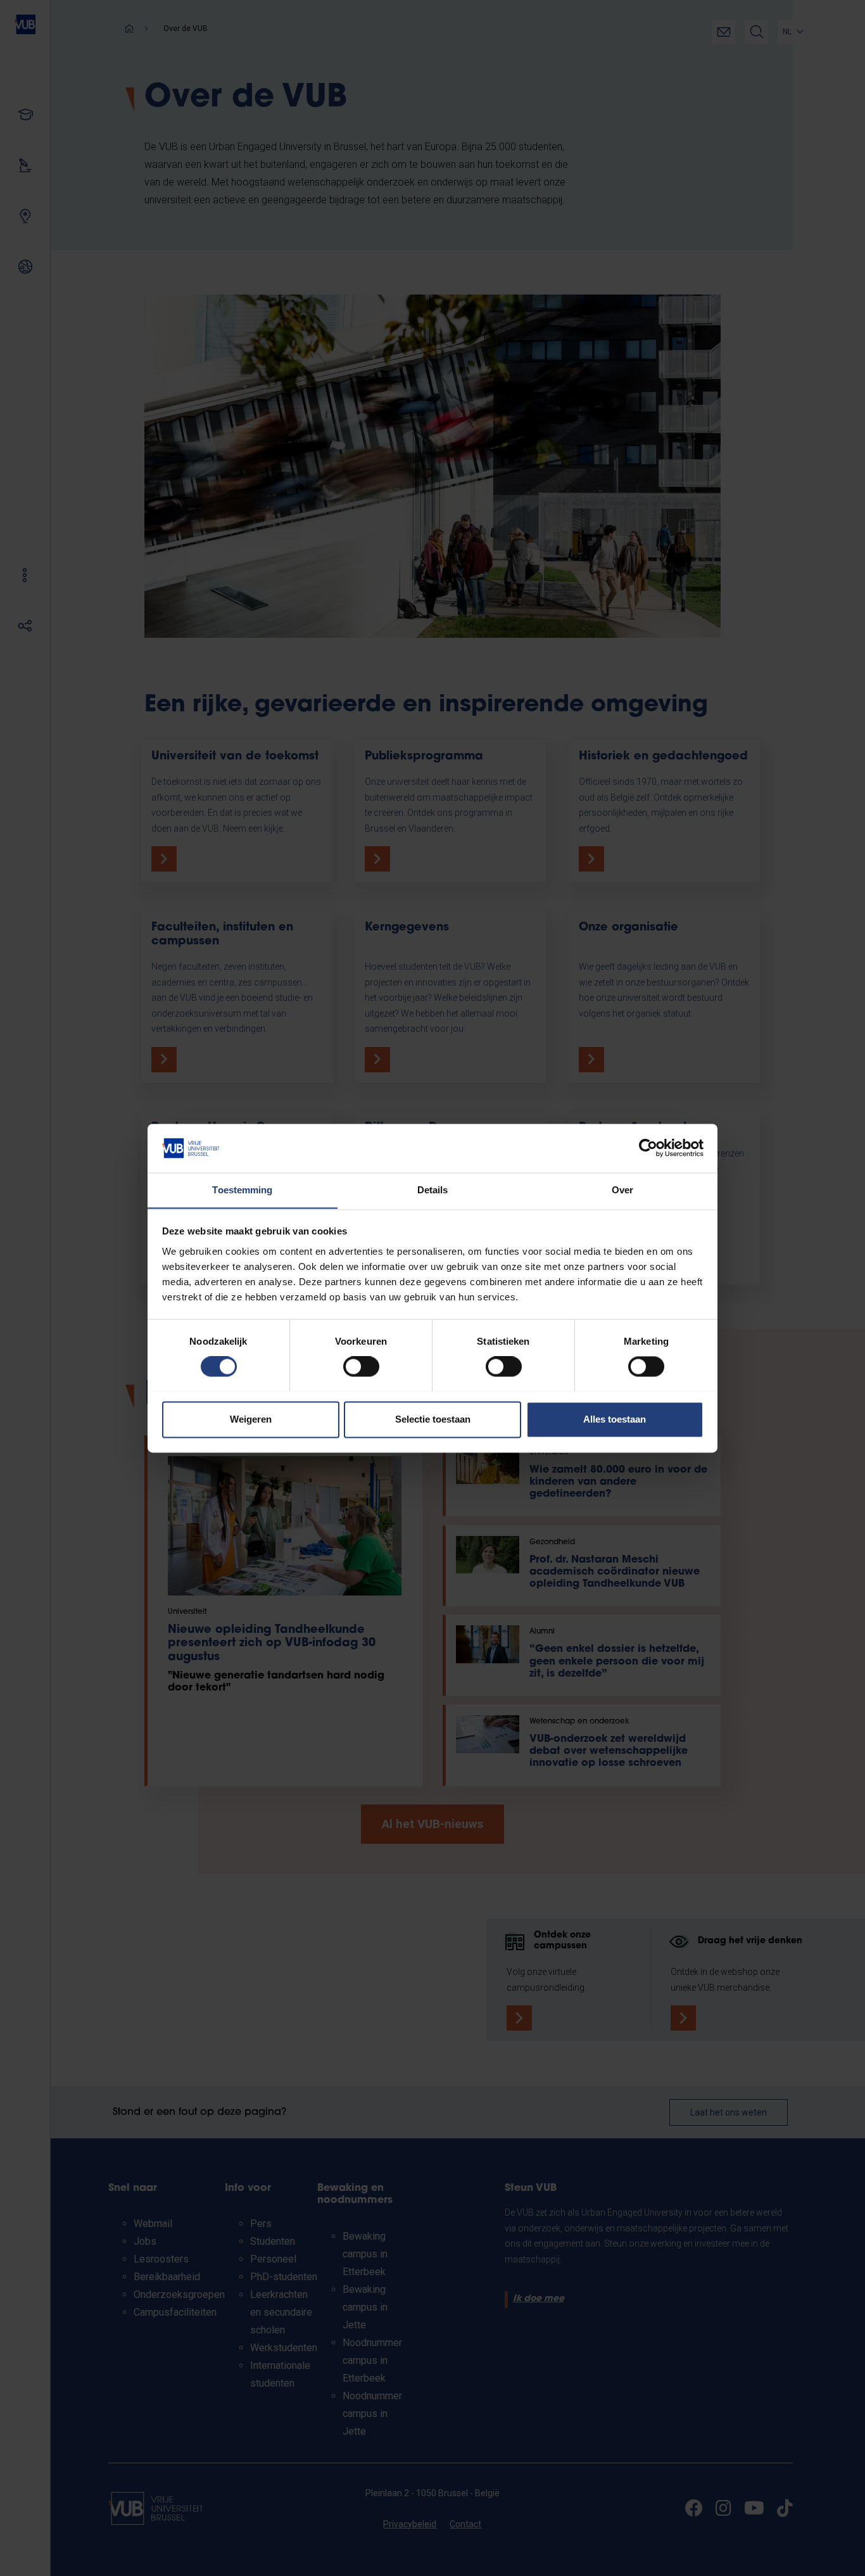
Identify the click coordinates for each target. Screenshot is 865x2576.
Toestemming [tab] (242, 1190)
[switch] (361, 1366)
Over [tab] (622, 1190)
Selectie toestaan (433, 1419)
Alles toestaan (615, 1419)
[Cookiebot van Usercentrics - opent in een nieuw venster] (648, 1148)
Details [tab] (433, 1190)
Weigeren (251, 1419)
